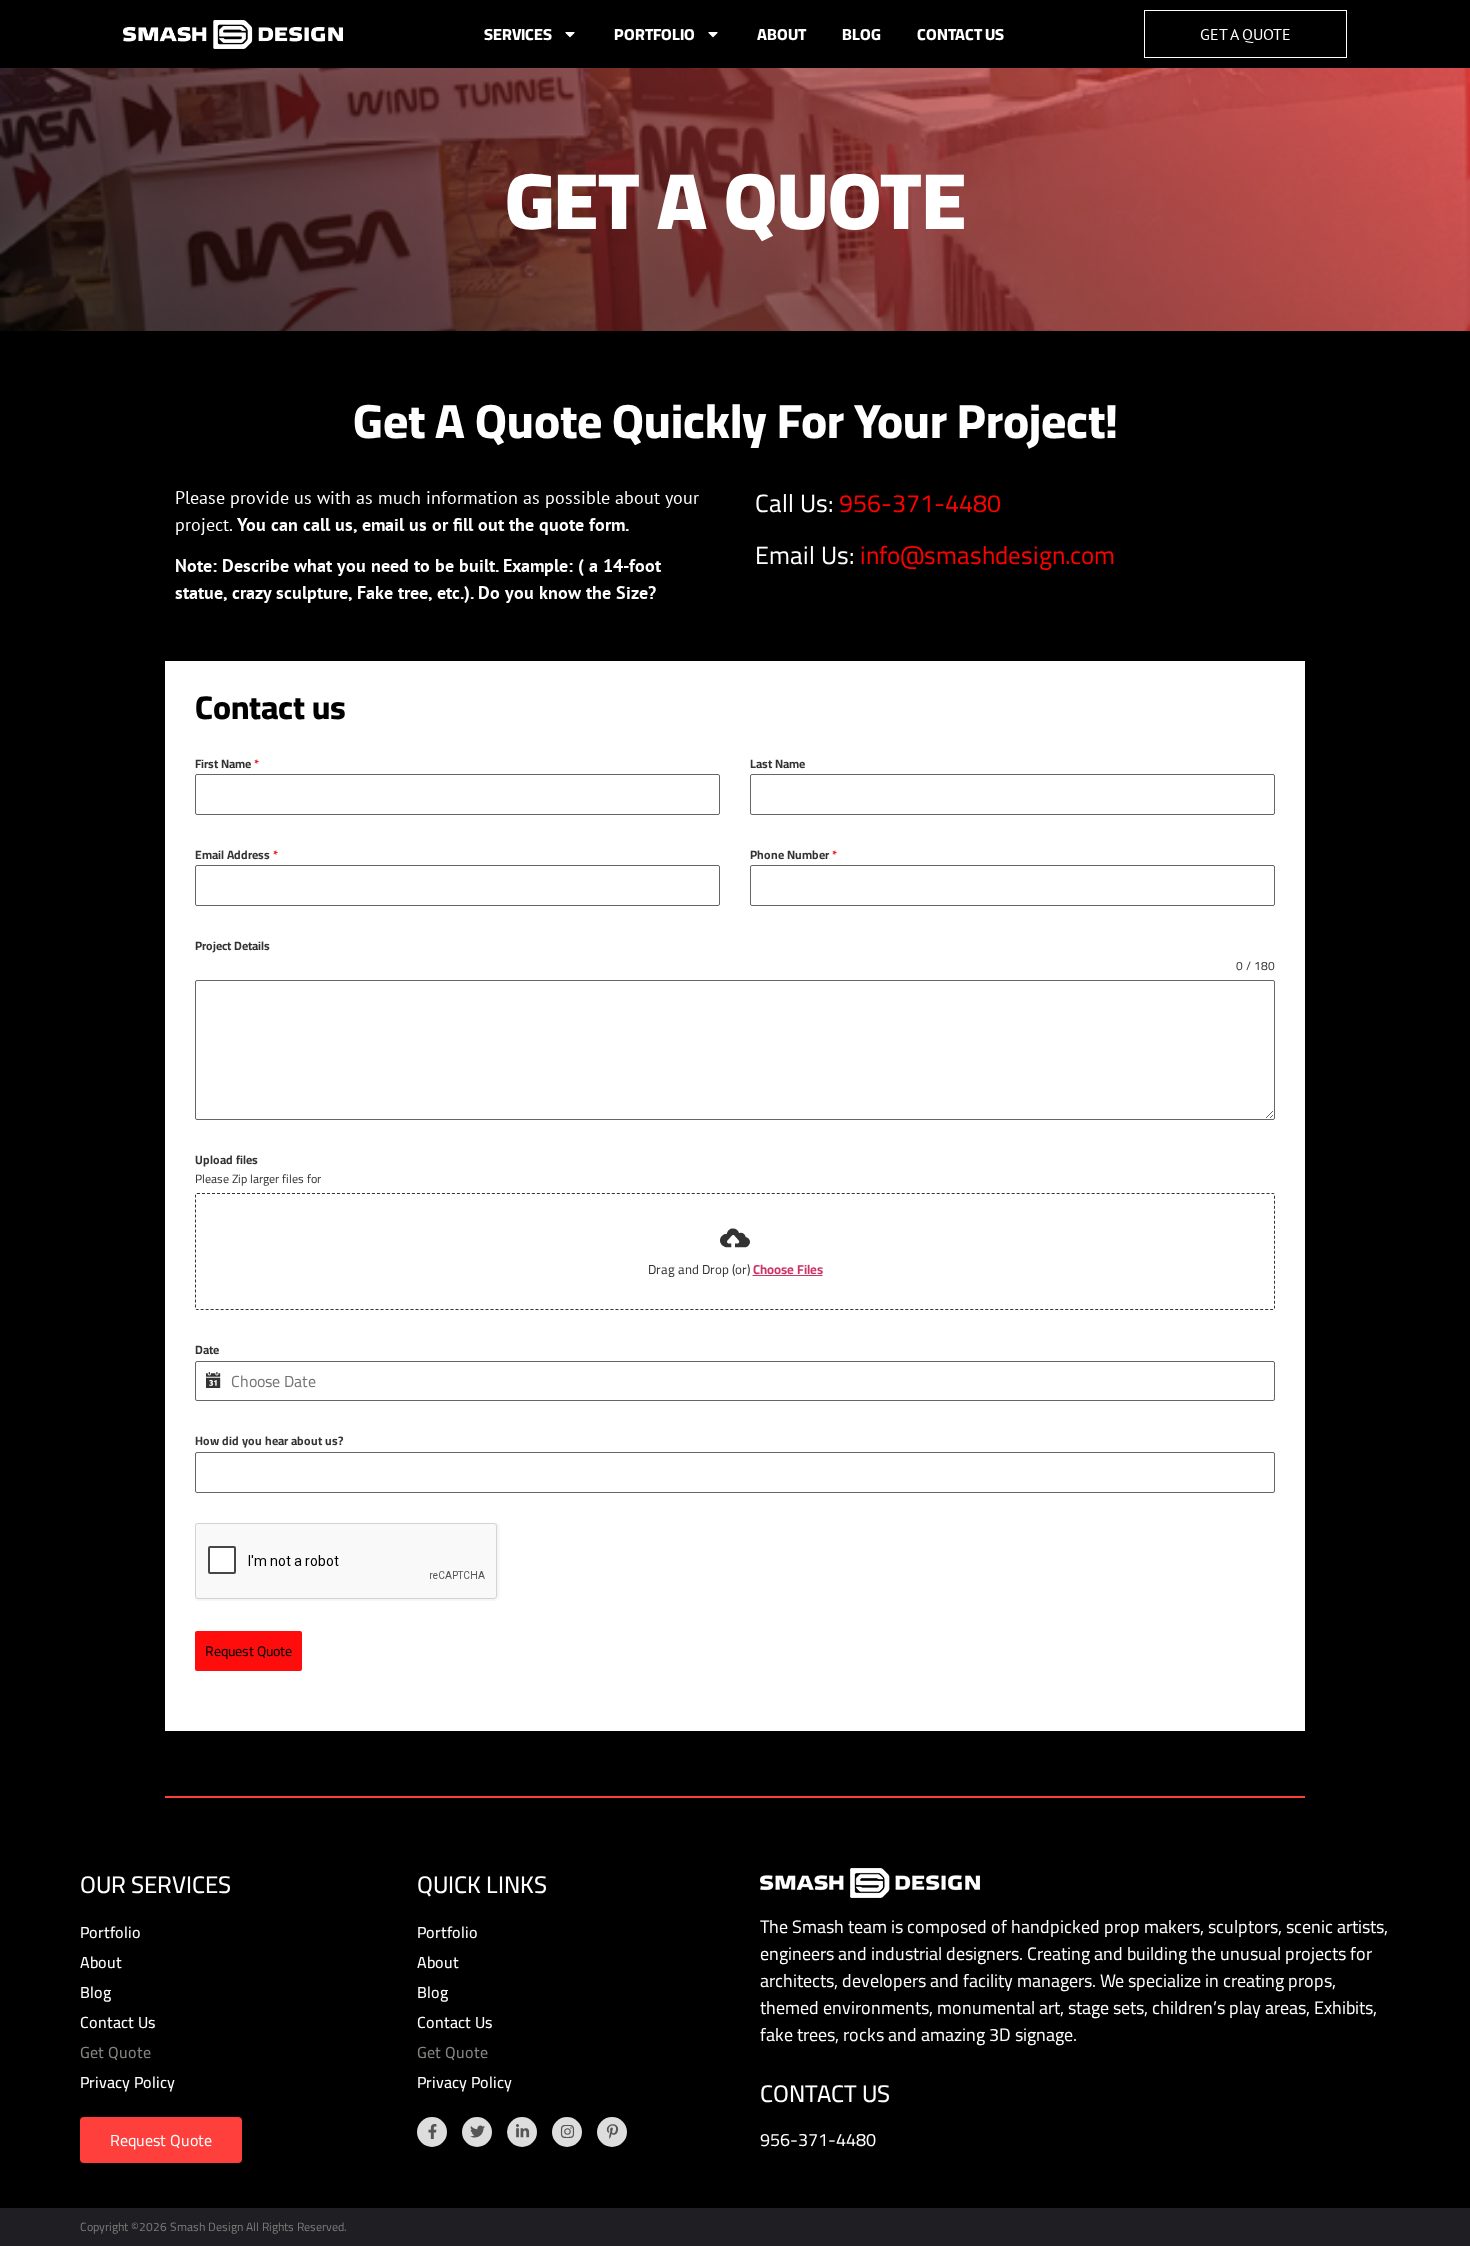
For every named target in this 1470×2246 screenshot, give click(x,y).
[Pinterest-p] (612, 2132)
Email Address (236, 855)
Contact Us (960, 34)
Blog (861, 34)
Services (518, 34)
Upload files (226, 1160)
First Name (227, 764)
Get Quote (115, 2052)
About (781, 34)
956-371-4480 (920, 502)
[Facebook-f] (432, 2132)
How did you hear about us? (269, 1441)
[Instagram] (567, 2132)
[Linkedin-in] (522, 2132)
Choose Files (788, 1269)
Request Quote (248, 1651)
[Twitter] (477, 2132)
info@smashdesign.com (987, 554)
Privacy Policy (127, 2082)
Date (207, 1350)
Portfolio (654, 34)
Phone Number (793, 855)
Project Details (232, 946)
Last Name (777, 764)
